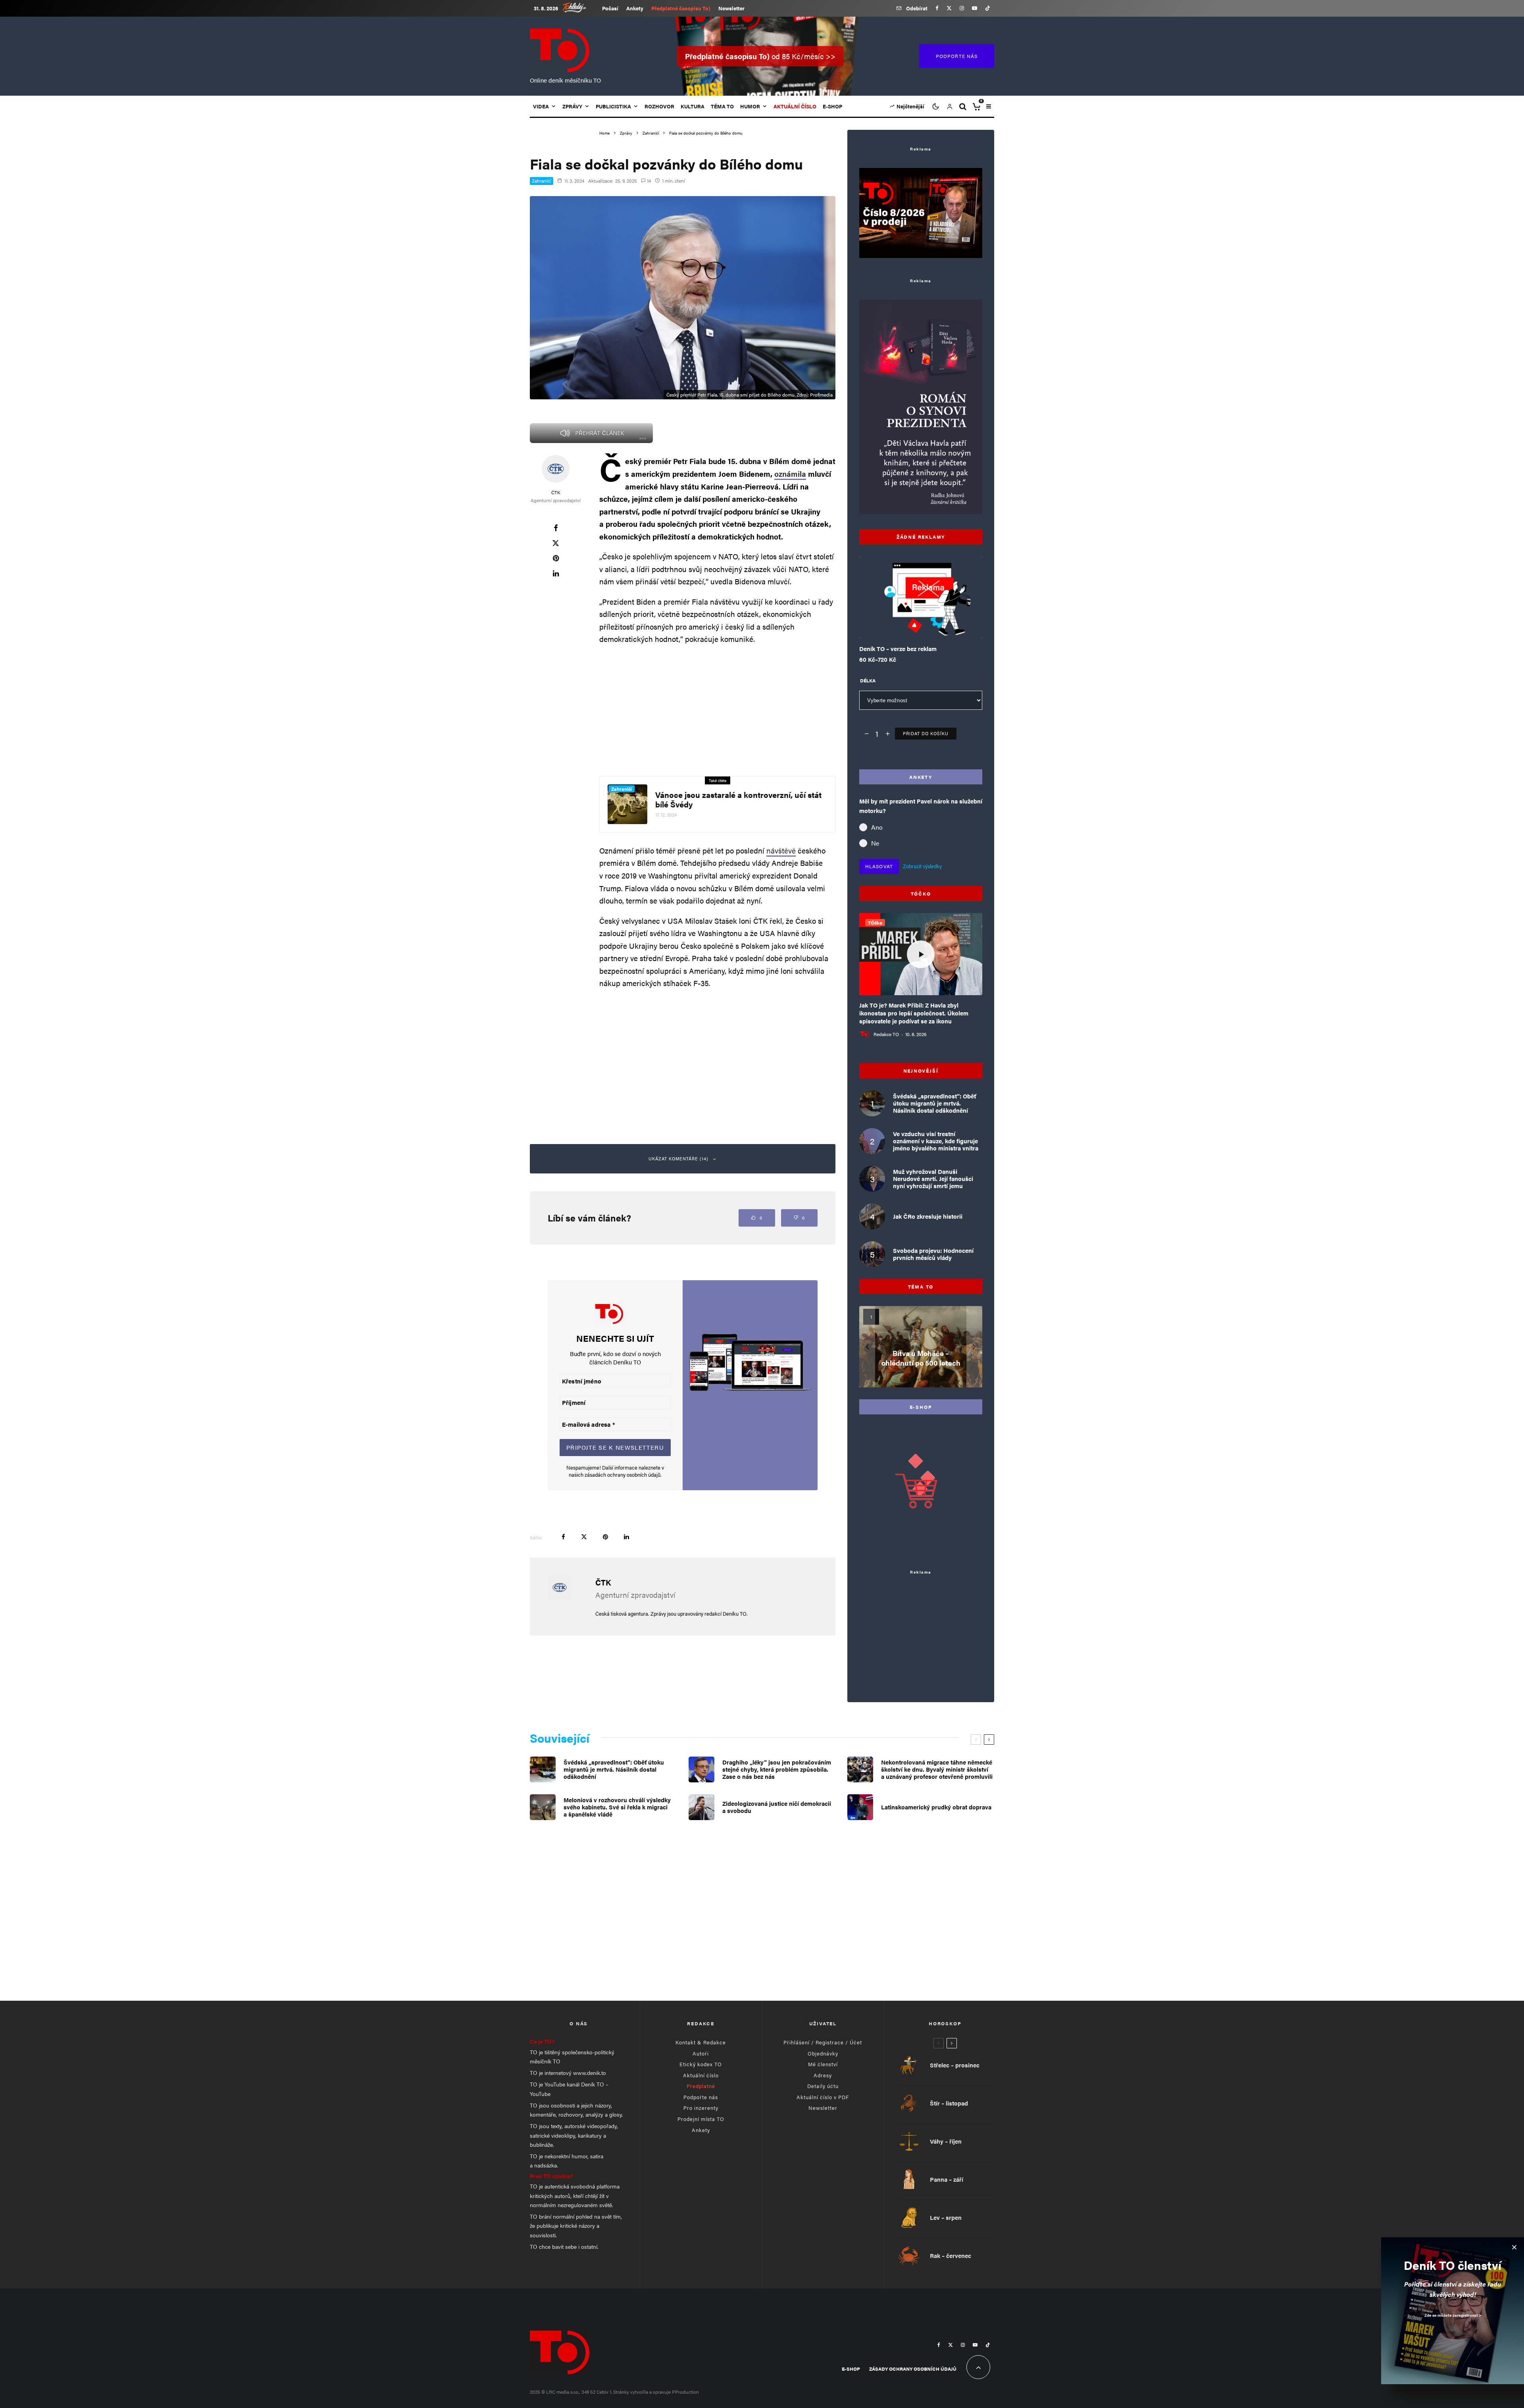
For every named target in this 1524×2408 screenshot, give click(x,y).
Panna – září (947, 2179)
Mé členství (823, 2064)
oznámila (790, 474)
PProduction (685, 2392)
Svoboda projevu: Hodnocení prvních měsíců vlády (933, 1254)
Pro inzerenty (701, 2108)
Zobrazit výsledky (922, 866)
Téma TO (722, 106)
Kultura (693, 106)
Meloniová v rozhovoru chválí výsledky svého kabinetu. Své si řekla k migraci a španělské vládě (617, 1807)
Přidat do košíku (926, 733)
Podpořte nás (701, 2097)
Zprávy (572, 106)
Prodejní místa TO (701, 2119)
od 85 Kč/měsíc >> (760, 56)
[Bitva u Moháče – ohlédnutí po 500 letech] (921, 1347)
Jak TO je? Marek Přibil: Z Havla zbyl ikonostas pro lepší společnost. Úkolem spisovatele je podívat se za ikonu (914, 1013)
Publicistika (613, 106)
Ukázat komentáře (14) (679, 1159)
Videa (541, 106)
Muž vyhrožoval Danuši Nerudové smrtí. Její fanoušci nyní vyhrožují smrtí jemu (933, 1179)
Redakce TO (886, 1034)
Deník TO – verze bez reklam (898, 649)
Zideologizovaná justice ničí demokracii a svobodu (777, 1807)
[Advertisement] (717, 709)
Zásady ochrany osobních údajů (913, 2369)
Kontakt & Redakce (701, 2042)
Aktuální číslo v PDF (823, 2097)
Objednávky (823, 2053)
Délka (868, 680)
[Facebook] (937, 8)
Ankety (635, 8)
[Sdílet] (556, 528)
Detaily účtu (823, 2086)
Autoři (701, 2053)
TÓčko (875, 923)
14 (648, 181)
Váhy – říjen (946, 2141)
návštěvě (781, 851)
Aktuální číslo (701, 2075)
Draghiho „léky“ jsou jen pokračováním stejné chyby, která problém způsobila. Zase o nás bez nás (777, 1769)
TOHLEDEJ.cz (580, 7)
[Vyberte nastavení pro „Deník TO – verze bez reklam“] (905, 619)
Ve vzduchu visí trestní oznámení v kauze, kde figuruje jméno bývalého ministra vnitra (936, 1141)
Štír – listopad (949, 2103)
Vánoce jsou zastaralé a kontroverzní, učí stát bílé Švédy (738, 799)
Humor (750, 106)
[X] (949, 8)
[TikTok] (988, 8)
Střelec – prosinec (955, 2065)
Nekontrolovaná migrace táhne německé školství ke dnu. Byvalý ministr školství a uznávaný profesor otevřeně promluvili (937, 1769)
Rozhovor (659, 106)
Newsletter (731, 8)
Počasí (610, 8)
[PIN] (556, 558)
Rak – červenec (951, 2256)
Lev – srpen (946, 2217)
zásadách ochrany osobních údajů (622, 1475)
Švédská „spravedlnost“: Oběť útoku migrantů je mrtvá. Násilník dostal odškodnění (934, 1103)
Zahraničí (542, 181)
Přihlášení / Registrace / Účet (823, 2042)
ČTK (556, 492)
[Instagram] (962, 8)
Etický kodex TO (701, 2064)
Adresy (823, 2075)
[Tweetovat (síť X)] (556, 543)
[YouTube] (975, 8)
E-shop (832, 106)
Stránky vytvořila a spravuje (643, 2392)
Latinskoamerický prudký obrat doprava (936, 1807)
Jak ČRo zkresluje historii (928, 1216)
